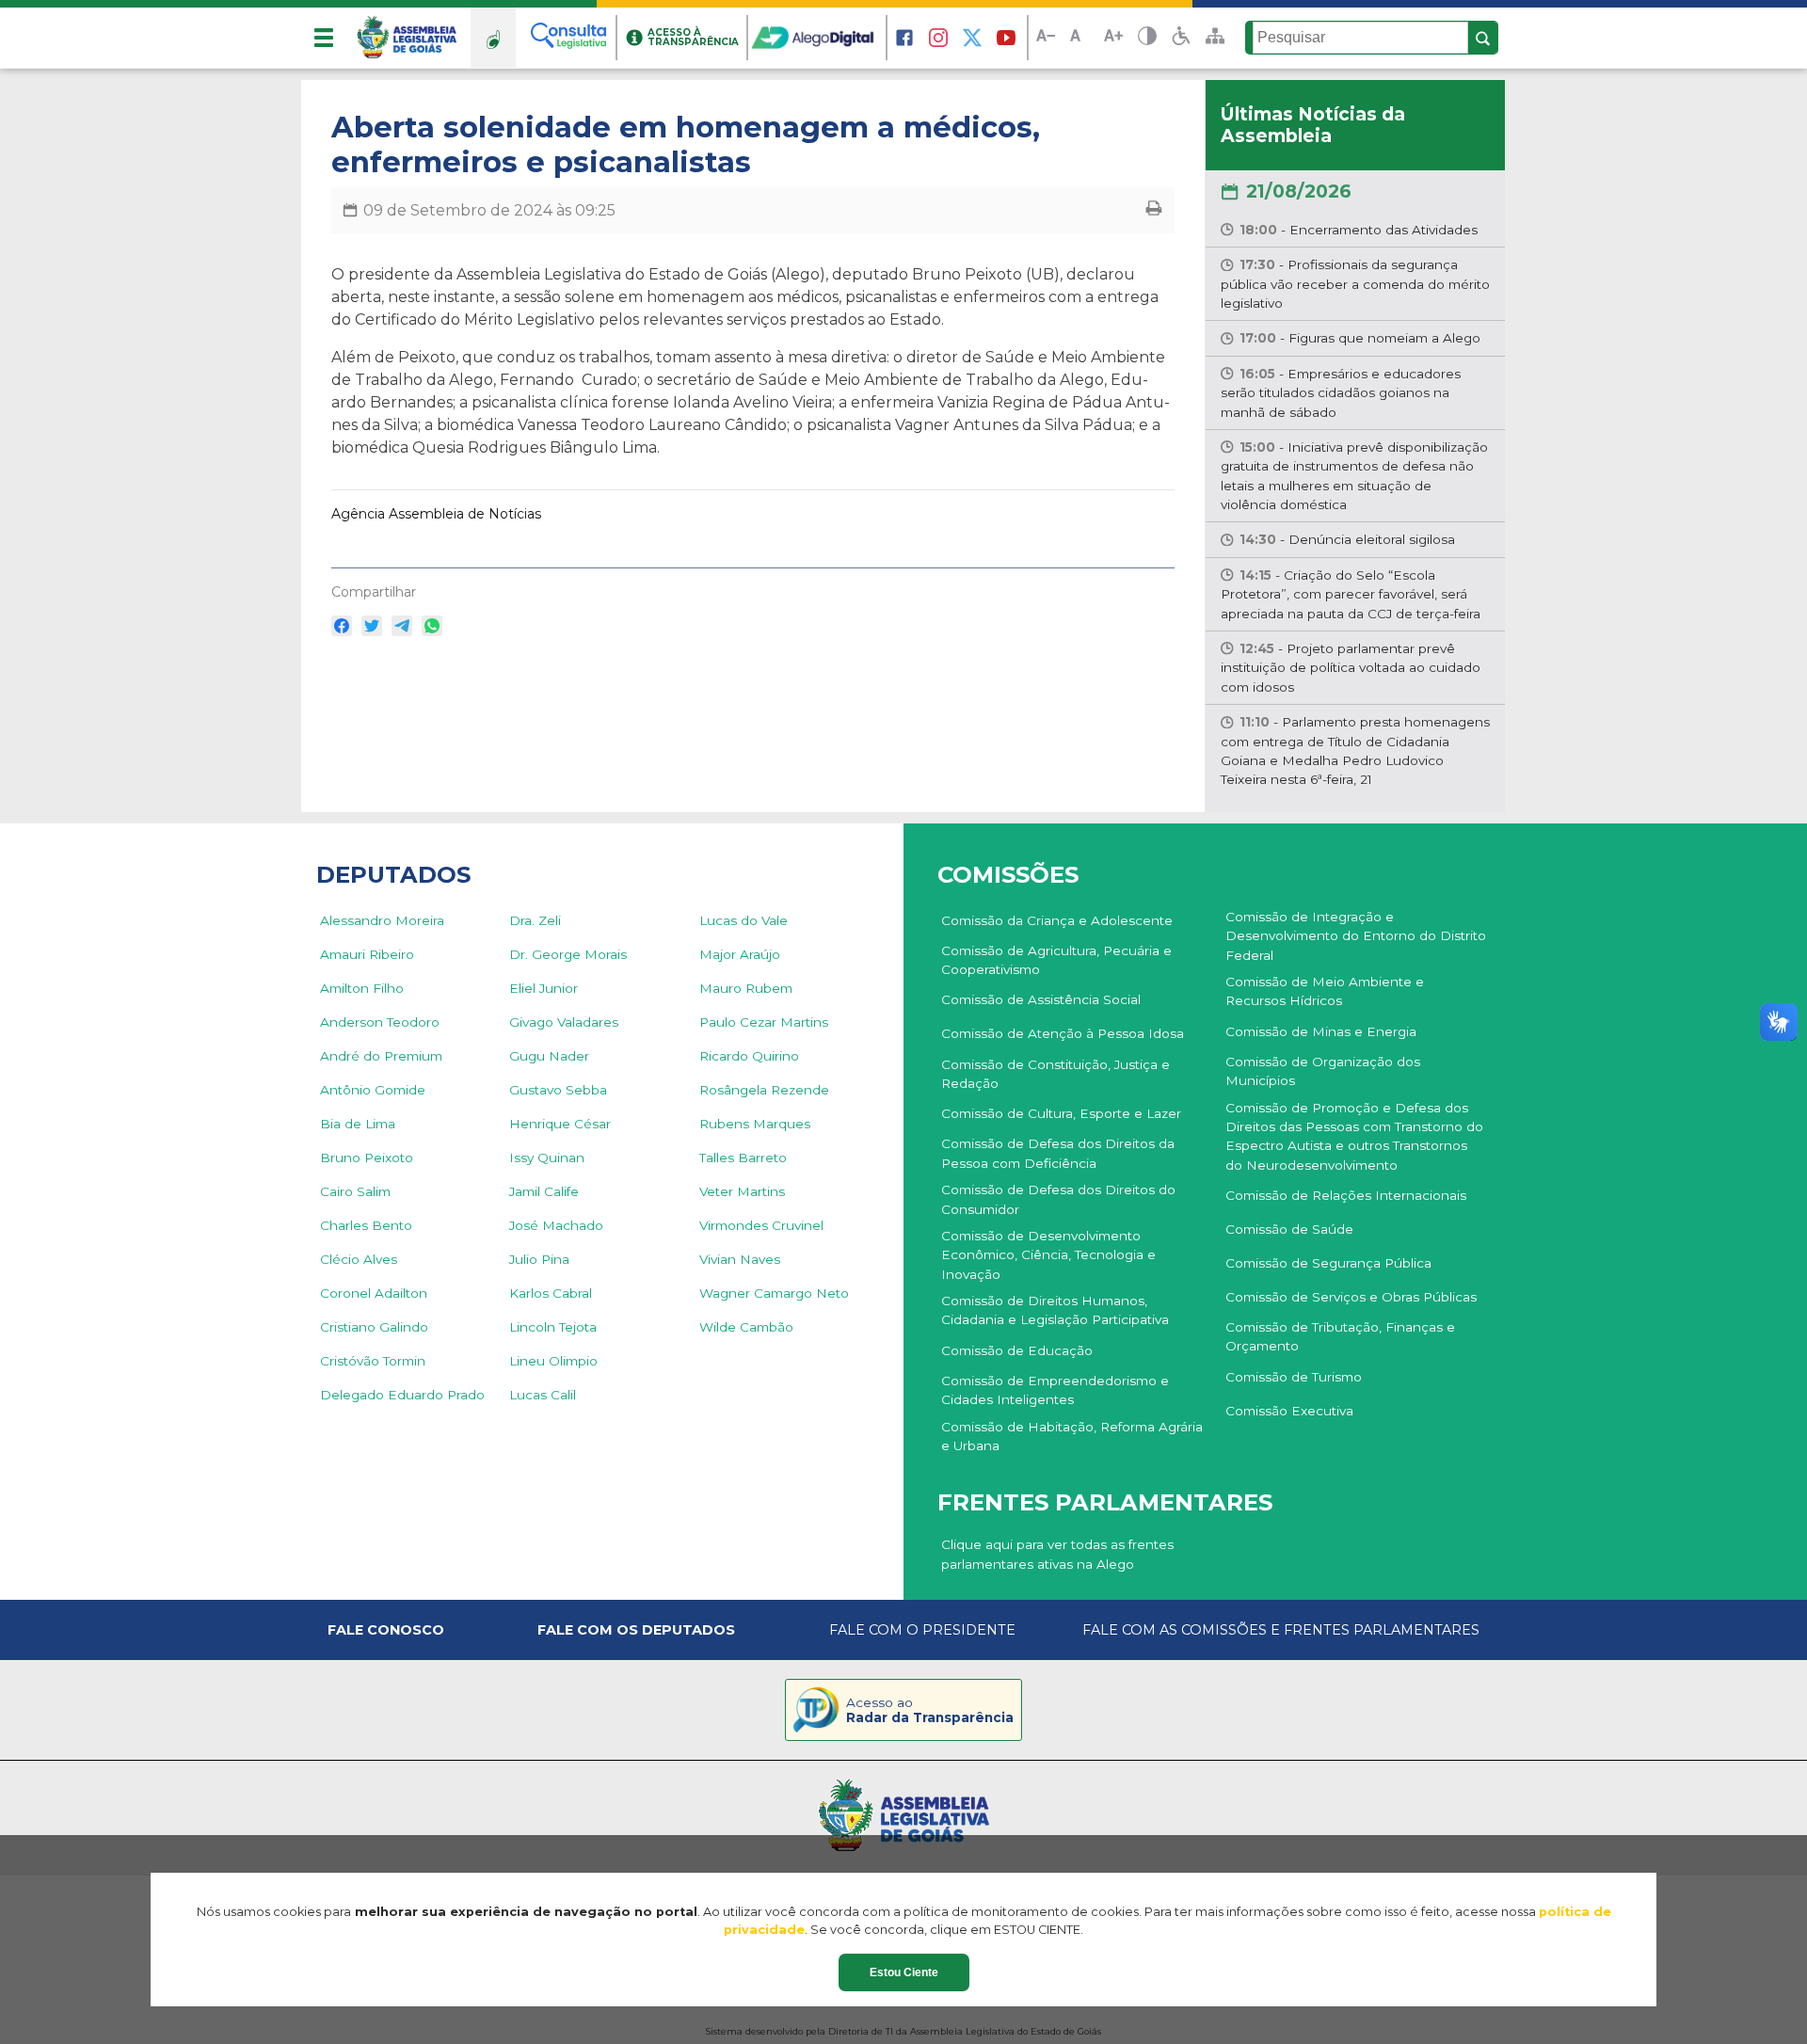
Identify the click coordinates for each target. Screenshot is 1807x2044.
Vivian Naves (740, 1259)
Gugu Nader (549, 1056)
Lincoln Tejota (553, 1327)
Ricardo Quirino (749, 1056)
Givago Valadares (564, 1022)
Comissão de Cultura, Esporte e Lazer (1061, 1113)
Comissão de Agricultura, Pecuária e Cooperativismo (1056, 960)
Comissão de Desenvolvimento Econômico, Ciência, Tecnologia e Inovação (1048, 1255)
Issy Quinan (547, 1158)
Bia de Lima (358, 1124)
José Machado (556, 1225)
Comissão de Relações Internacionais (1346, 1195)
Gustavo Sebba (558, 1090)
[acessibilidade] (1181, 38)
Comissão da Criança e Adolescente (1057, 920)
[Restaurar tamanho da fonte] (1079, 38)
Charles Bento (366, 1225)
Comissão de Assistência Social (1041, 999)
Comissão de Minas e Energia (1321, 1031)
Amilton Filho (362, 988)
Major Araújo (740, 954)
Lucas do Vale (744, 920)
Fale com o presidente (922, 1630)
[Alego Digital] (818, 38)
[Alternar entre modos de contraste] (1147, 38)
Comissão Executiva (1289, 1411)
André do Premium (381, 1056)
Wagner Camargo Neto (774, 1293)
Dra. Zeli (535, 920)
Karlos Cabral (551, 1293)
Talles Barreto (743, 1158)
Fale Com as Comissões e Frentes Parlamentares (1281, 1630)
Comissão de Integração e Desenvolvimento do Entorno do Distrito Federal (1356, 936)
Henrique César (560, 1124)
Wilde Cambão (746, 1327)
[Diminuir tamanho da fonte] (1046, 38)
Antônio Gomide (373, 1090)
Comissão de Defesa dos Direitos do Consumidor (1058, 1199)
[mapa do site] (1215, 38)
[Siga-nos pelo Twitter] (972, 38)
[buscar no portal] (1483, 39)
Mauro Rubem (746, 988)
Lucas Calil (543, 1395)
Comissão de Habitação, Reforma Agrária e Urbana (1072, 1436)
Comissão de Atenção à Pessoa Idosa (1063, 1033)
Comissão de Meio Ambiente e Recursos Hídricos (1325, 991)
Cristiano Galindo (374, 1327)
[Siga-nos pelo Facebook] (904, 38)
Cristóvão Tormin (373, 1361)
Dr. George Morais (568, 954)
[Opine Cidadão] (493, 38)
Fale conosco (386, 1630)
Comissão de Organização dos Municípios (1323, 1071)
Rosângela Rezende (764, 1090)
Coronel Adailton (374, 1293)
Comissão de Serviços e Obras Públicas (1351, 1297)
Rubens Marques (755, 1124)
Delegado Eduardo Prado (402, 1395)
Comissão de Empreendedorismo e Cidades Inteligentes (1055, 1390)
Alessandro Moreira (382, 920)
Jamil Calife (544, 1191)
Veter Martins (742, 1191)
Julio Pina (539, 1259)
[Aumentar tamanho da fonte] (1113, 38)
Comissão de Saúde (1289, 1229)
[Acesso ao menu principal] (324, 38)
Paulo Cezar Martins (764, 1022)
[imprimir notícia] (1154, 210)
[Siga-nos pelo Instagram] (938, 38)
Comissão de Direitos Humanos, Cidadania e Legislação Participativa (1055, 1310)
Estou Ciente (904, 1972)
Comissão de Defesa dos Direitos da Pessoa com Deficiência (1058, 1153)
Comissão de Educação (1017, 1350)
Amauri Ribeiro (367, 954)
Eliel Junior (544, 988)
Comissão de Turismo (1294, 1377)
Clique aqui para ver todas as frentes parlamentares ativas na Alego (1057, 1554)
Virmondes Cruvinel (761, 1225)
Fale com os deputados (636, 1630)
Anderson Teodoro (380, 1022)
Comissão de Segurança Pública (1328, 1263)
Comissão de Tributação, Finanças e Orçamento (1340, 1336)
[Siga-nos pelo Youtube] (1006, 38)
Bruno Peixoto (367, 1158)
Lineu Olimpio (553, 1361)
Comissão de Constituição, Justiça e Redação (1055, 1074)
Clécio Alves (359, 1259)
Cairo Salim (355, 1191)
